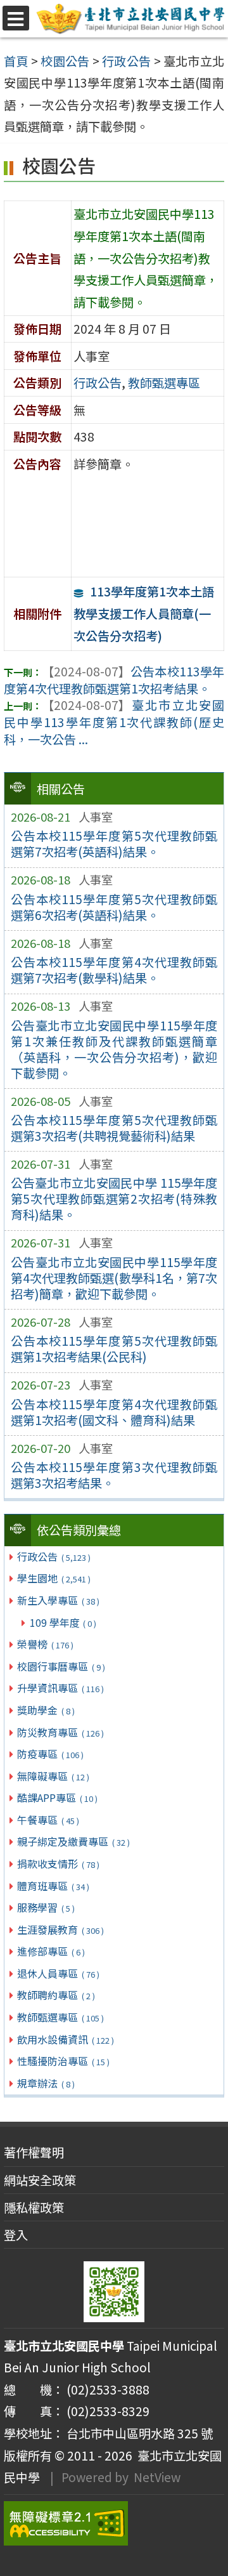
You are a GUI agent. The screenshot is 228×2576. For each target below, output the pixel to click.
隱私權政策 (34, 2207)
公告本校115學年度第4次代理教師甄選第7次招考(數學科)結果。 (114, 970)
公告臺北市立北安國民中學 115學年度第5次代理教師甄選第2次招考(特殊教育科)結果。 (114, 1199)
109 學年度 (63, 1622)
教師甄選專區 (60, 2017)
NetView (157, 2477)
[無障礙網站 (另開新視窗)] (114, 2523)
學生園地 (54, 1578)
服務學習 (46, 1907)
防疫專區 (50, 1754)
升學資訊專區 (60, 1688)
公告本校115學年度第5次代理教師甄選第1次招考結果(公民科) (114, 1349)
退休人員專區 (58, 1973)
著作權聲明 (34, 2152)
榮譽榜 (45, 1644)
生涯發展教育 (60, 1929)
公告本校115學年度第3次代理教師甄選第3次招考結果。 (114, 1475)
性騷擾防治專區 (63, 2061)
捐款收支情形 (58, 1863)
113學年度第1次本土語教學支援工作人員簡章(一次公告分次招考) (144, 613)
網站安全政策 (40, 2180)
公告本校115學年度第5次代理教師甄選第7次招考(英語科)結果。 (114, 844)
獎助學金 (46, 1710)
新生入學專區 (58, 1600)
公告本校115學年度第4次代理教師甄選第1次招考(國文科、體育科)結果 (114, 1412)
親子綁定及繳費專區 (73, 1841)
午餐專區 (48, 1820)
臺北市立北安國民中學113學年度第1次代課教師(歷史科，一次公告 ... (114, 722)
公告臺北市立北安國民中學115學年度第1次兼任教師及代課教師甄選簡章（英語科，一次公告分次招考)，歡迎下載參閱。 (114, 1049)
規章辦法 (46, 2083)
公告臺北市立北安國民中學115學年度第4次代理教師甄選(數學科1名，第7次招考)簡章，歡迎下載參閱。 (114, 1278)
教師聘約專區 (56, 1995)
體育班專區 (53, 1886)
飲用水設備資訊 (65, 2039)
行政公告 (54, 1556)
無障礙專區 (53, 1776)
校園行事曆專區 (61, 1666)
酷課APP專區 (57, 1797)
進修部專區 (51, 1951)
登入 (16, 2235)
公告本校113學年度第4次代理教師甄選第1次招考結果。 (114, 680)
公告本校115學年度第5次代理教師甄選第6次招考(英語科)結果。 (114, 907)
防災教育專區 (60, 1732)
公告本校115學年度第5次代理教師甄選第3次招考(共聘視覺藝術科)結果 (114, 1128)
